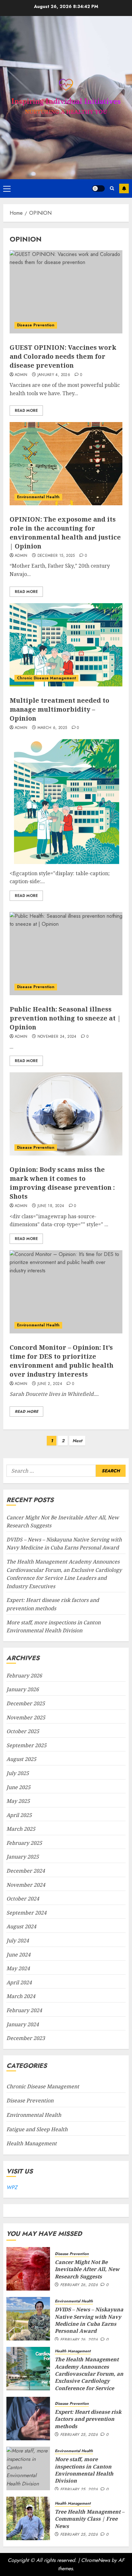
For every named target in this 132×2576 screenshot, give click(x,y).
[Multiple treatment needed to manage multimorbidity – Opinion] (66, 645)
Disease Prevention (36, 325)
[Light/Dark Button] (98, 188)
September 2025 (26, 1745)
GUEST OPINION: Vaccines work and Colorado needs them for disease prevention (63, 356)
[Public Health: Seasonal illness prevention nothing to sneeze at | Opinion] (66, 954)
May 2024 (18, 1968)
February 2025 (24, 1843)
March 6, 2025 (52, 728)
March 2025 (21, 1829)
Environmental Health (38, 497)
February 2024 (24, 2010)
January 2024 (23, 2024)
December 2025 (26, 1703)
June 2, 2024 (50, 1384)
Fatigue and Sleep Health (37, 2129)
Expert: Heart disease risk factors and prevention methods (88, 2419)
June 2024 (18, 1955)
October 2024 (23, 1899)
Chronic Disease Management (46, 678)
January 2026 (23, 1689)
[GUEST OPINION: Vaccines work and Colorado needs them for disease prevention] (66, 292)
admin (21, 375)
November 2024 (26, 1885)
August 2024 (21, 1926)
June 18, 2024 (51, 1206)
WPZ (12, 2187)
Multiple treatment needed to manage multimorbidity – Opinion (59, 709)
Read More (26, 411)
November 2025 (26, 1717)
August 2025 (21, 1759)
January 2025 (23, 1857)
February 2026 (24, 1676)
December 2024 (26, 1871)
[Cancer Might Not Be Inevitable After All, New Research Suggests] (28, 2269)
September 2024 (26, 1913)
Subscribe (124, 188)
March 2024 (21, 1996)
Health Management (32, 2143)
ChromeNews (95, 2560)
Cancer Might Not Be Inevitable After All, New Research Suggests (87, 2269)
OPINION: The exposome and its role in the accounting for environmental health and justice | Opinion (65, 533)
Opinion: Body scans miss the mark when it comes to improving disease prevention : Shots (62, 1183)
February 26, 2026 (79, 2285)
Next (77, 1441)
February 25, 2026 (79, 2435)
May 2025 (18, 1801)
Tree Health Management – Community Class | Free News (90, 2519)
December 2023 (26, 2038)
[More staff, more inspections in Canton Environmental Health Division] (28, 2468)
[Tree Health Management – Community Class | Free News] (28, 2518)
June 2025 (18, 1787)
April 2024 (19, 1982)
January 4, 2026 (54, 375)
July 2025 (18, 1773)
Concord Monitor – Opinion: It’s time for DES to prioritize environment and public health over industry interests (62, 1361)
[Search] (112, 188)
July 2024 (18, 1940)
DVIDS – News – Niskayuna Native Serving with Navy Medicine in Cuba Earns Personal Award (64, 1544)
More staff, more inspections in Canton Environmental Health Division (84, 2470)
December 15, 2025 (56, 556)
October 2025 (23, 1731)
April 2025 (19, 1815)
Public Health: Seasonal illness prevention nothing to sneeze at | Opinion (65, 1018)
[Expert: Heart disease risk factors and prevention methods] (28, 2419)
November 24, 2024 (57, 1037)
